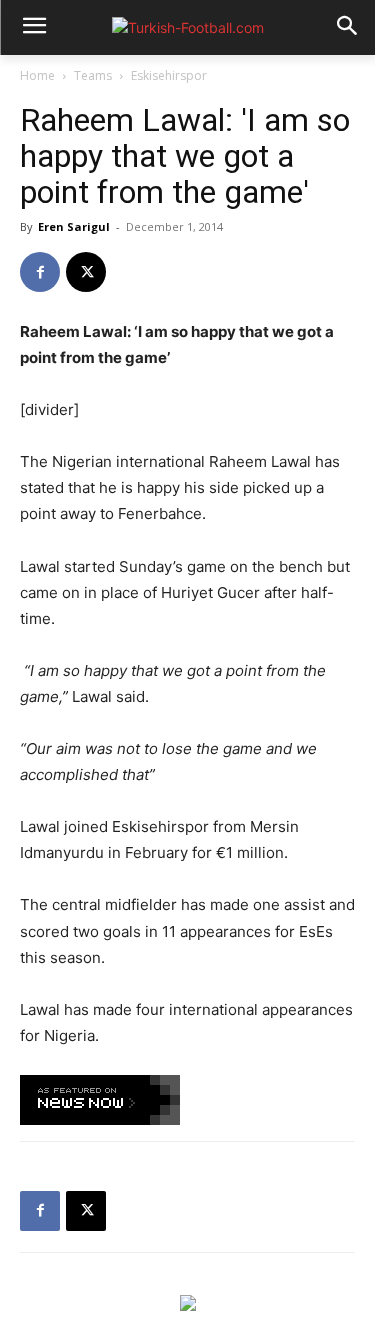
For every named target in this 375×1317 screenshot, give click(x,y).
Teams (93, 75)
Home (37, 75)
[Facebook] (40, 272)
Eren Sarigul (74, 226)
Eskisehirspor (169, 75)
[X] (86, 272)
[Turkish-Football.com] (187, 27)
